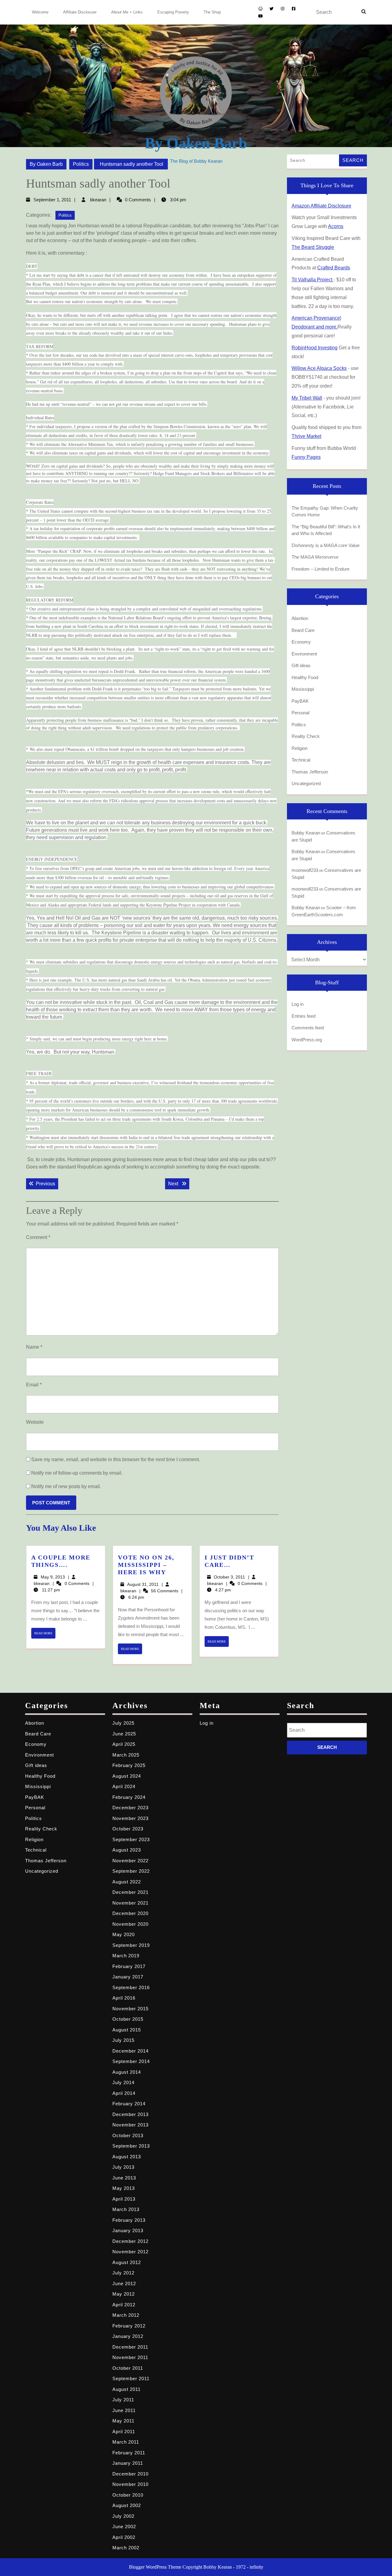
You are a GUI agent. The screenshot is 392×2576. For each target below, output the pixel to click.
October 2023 (128, 1829)
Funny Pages (306, 457)
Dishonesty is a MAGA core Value (326, 545)
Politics (81, 164)
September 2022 (131, 1871)
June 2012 (124, 2283)
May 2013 (124, 2188)
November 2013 (130, 2125)
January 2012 (128, 2336)
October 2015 (128, 2019)
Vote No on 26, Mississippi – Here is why (146, 1565)
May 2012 (124, 2294)
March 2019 (126, 1956)
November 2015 (130, 2009)
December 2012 (130, 2241)
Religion (300, 748)
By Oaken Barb (196, 143)
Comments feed (308, 1028)
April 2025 (124, 1744)
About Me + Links (127, 12)
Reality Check (306, 736)
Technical (301, 760)
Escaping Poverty (173, 12)
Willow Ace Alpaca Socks (319, 368)
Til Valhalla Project (313, 280)
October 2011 (128, 2368)
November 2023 (130, 1818)
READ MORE (45, 1635)
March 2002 (126, 2548)
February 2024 (129, 1797)
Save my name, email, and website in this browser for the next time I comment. (116, 1459)
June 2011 (124, 2410)
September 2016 (131, 1987)
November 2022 (130, 1861)
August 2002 (127, 2505)
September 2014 (131, 2061)
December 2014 (130, 2051)
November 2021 (130, 1903)
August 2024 (127, 1776)
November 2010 (130, 2484)
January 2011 (128, 2463)
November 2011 (130, 2357)
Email (34, 1385)
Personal (300, 713)
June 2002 (124, 2527)
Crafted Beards (334, 268)
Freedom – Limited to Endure (320, 569)
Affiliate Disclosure (80, 12)
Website (35, 1422)
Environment (304, 654)
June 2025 (124, 1734)
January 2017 (128, 1977)
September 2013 (131, 2146)
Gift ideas (301, 665)
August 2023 (127, 1850)
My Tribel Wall (307, 398)
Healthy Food (305, 677)
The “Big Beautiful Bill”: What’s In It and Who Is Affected (326, 530)
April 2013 (124, 2199)
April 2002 (124, 2537)
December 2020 (130, 1913)
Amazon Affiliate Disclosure (321, 206)
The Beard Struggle (313, 247)
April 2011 (124, 2432)
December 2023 (130, 1808)
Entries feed (303, 1016)
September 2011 (131, 2378)
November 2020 (130, 1924)
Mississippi (303, 689)
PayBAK (300, 701)
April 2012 (124, 2305)
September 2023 (131, 1839)
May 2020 (124, 1934)
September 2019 (131, 1945)
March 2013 (126, 2209)
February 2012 (129, 2326)
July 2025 (123, 1723)
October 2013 (128, 2135)
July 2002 (123, 2516)
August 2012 (127, 2262)
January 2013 (128, 2230)
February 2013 (129, 2220)
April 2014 (124, 2093)
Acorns (336, 226)
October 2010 (128, 2495)
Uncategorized (306, 783)
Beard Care (303, 630)
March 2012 (126, 2315)
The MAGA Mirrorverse (315, 557)
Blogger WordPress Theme (155, 2567)
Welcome (40, 12)
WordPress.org (307, 1040)
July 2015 (123, 2040)
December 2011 (130, 2347)
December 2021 (130, 1892)
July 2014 (123, 2082)
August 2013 (127, 2157)
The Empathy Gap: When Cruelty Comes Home (325, 511)
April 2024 (124, 1786)
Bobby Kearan (306, 833)
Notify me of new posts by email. (66, 1486)
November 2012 (130, 2252)
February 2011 (129, 2453)
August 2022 (127, 1882)
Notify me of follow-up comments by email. (77, 1473)
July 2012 (123, 2273)
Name (34, 1347)
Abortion (300, 618)
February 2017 (129, 1966)
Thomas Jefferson (310, 772)
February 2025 (129, 1765)
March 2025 (126, 1755)
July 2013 (123, 2167)
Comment (38, 1237)
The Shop (212, 12)
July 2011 (123, 2400)
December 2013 (130, 2114)
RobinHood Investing (315, 348)
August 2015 (127, 2030)
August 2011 (126, 2389)
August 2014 (127, 2072)
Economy (301, 642)
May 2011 (123, 2421)
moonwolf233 (305, 870)
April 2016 (124, 1998)
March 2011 (126, 2442)
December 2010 (130, 2474)
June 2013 (124, 2178)
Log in (298, 1004)
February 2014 (129, 2104)
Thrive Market (306, 436)
